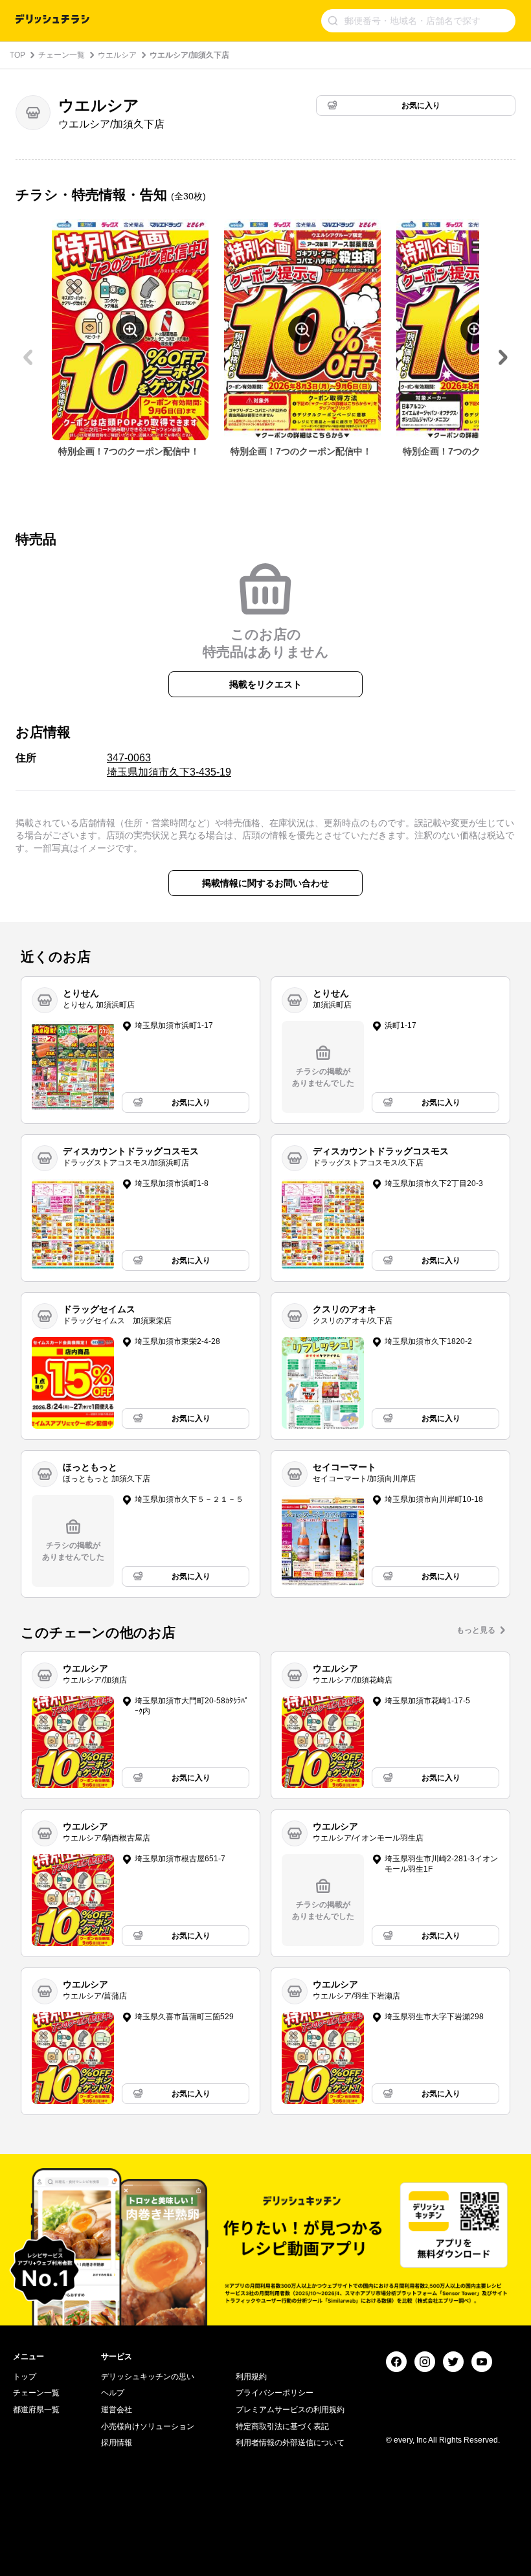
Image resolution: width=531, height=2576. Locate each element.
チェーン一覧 (62, 55)
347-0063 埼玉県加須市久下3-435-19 (169, 765)
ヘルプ (113, 2393)
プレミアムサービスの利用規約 (290, 2410)
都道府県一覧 (36, 2410)
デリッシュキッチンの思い (148, 2377)
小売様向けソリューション (148, 2426)
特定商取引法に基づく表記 (282, 2426)
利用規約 (251, 2377)
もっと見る (476, 1630)
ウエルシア (117, 55)
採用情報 (117, 2443)
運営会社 (117, 2410)
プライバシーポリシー (275, 2393)
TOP (17, 55)
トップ (25, 2377)
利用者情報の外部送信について (290, 2443)
